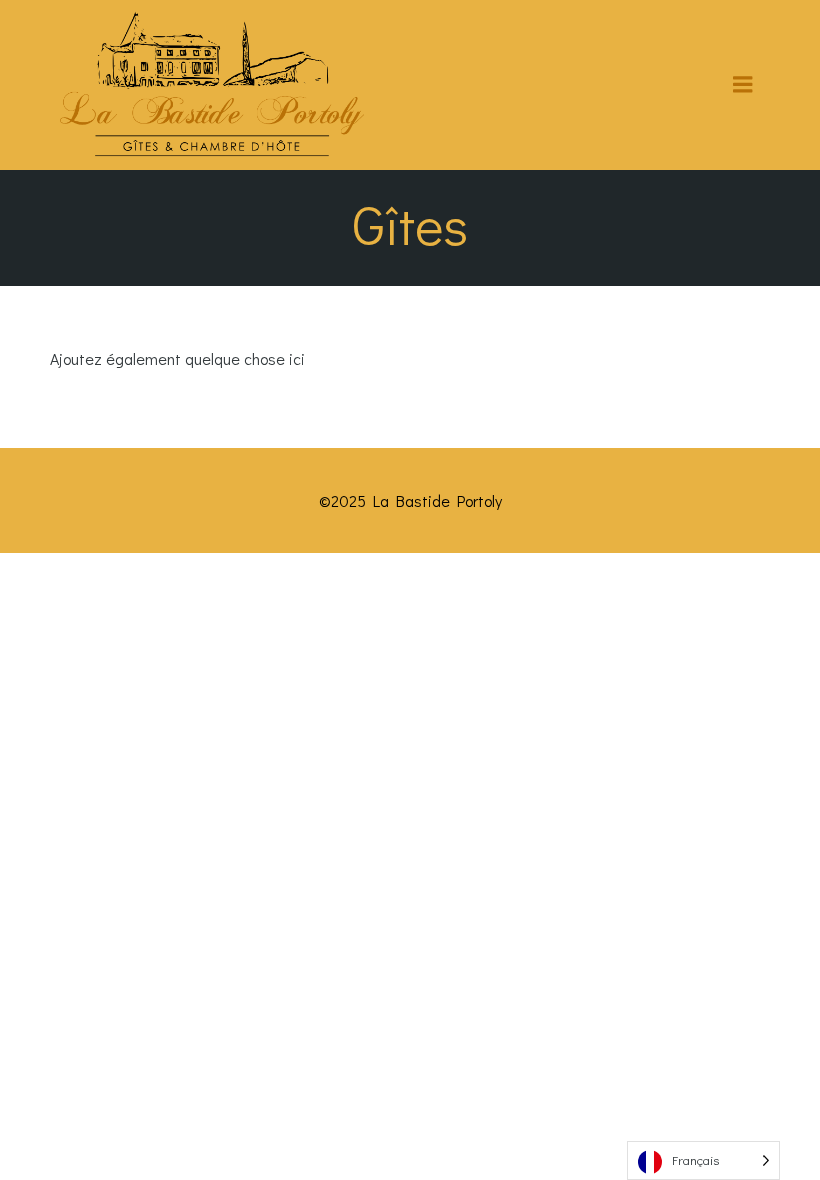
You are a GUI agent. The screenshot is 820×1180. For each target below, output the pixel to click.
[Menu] (743, 85)
